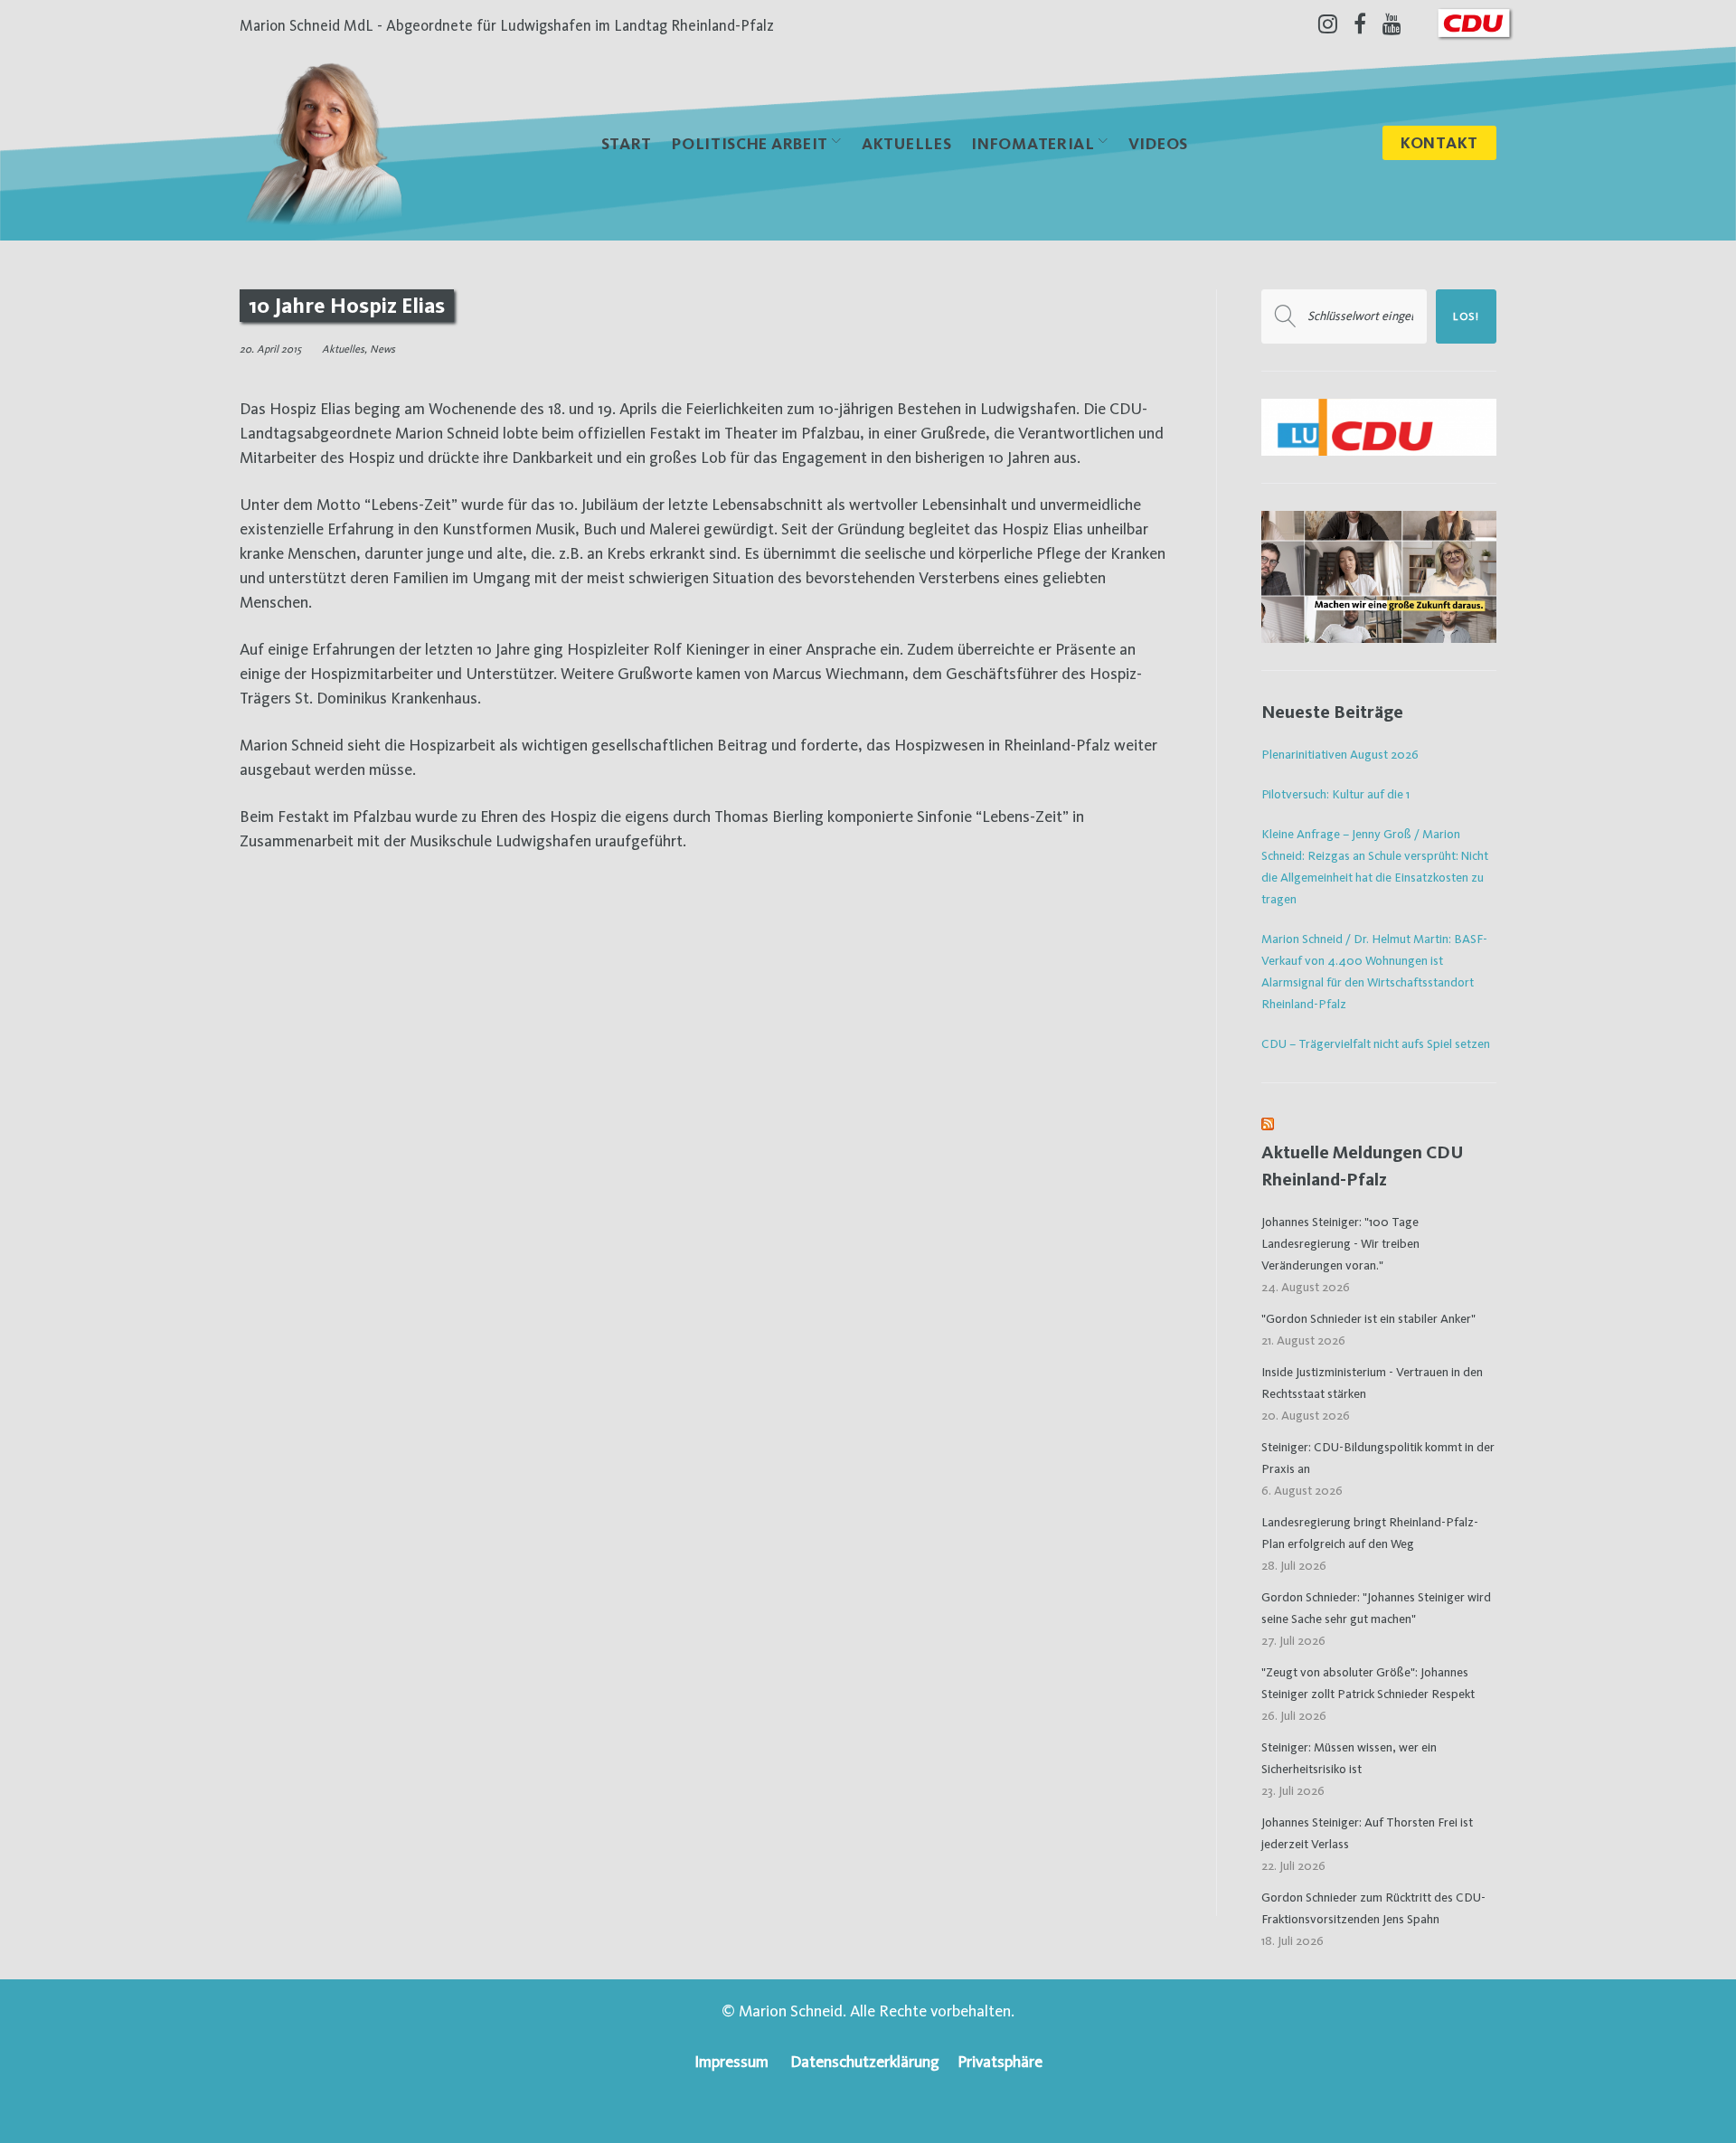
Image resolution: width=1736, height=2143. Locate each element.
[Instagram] (1328, 24)
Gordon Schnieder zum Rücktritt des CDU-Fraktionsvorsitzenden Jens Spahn (1373, 1908)
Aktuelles (906, 143)
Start (627, 143)
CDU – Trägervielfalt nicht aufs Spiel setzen (1376, 1043)
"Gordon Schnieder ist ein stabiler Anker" (1368, 1318)
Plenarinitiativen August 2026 (1340, 754)
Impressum (731, 2061)
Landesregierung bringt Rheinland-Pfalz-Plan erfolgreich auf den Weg (1370, 1533)
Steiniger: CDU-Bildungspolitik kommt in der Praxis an (1378, 1458)
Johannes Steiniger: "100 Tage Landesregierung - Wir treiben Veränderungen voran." (1340, 1243)
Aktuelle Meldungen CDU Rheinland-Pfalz (1363, 1166)
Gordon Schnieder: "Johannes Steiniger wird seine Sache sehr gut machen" (1376, 1608)
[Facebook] (1360, 24)
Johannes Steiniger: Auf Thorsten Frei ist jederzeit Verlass (1367, 1833)
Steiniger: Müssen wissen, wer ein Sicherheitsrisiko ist (1349, 1758)
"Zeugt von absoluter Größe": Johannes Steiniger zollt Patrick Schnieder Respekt (1368, 1683)
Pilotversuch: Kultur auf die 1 (1335, 794)
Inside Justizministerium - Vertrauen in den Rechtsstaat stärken (1372, 1383)
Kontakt (1439, 142)
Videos (1158, 143)
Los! (1466, 316)
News (382, 349)
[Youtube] (1392, 24)
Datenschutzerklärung (865, 2061)
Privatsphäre (1000, 2061)
